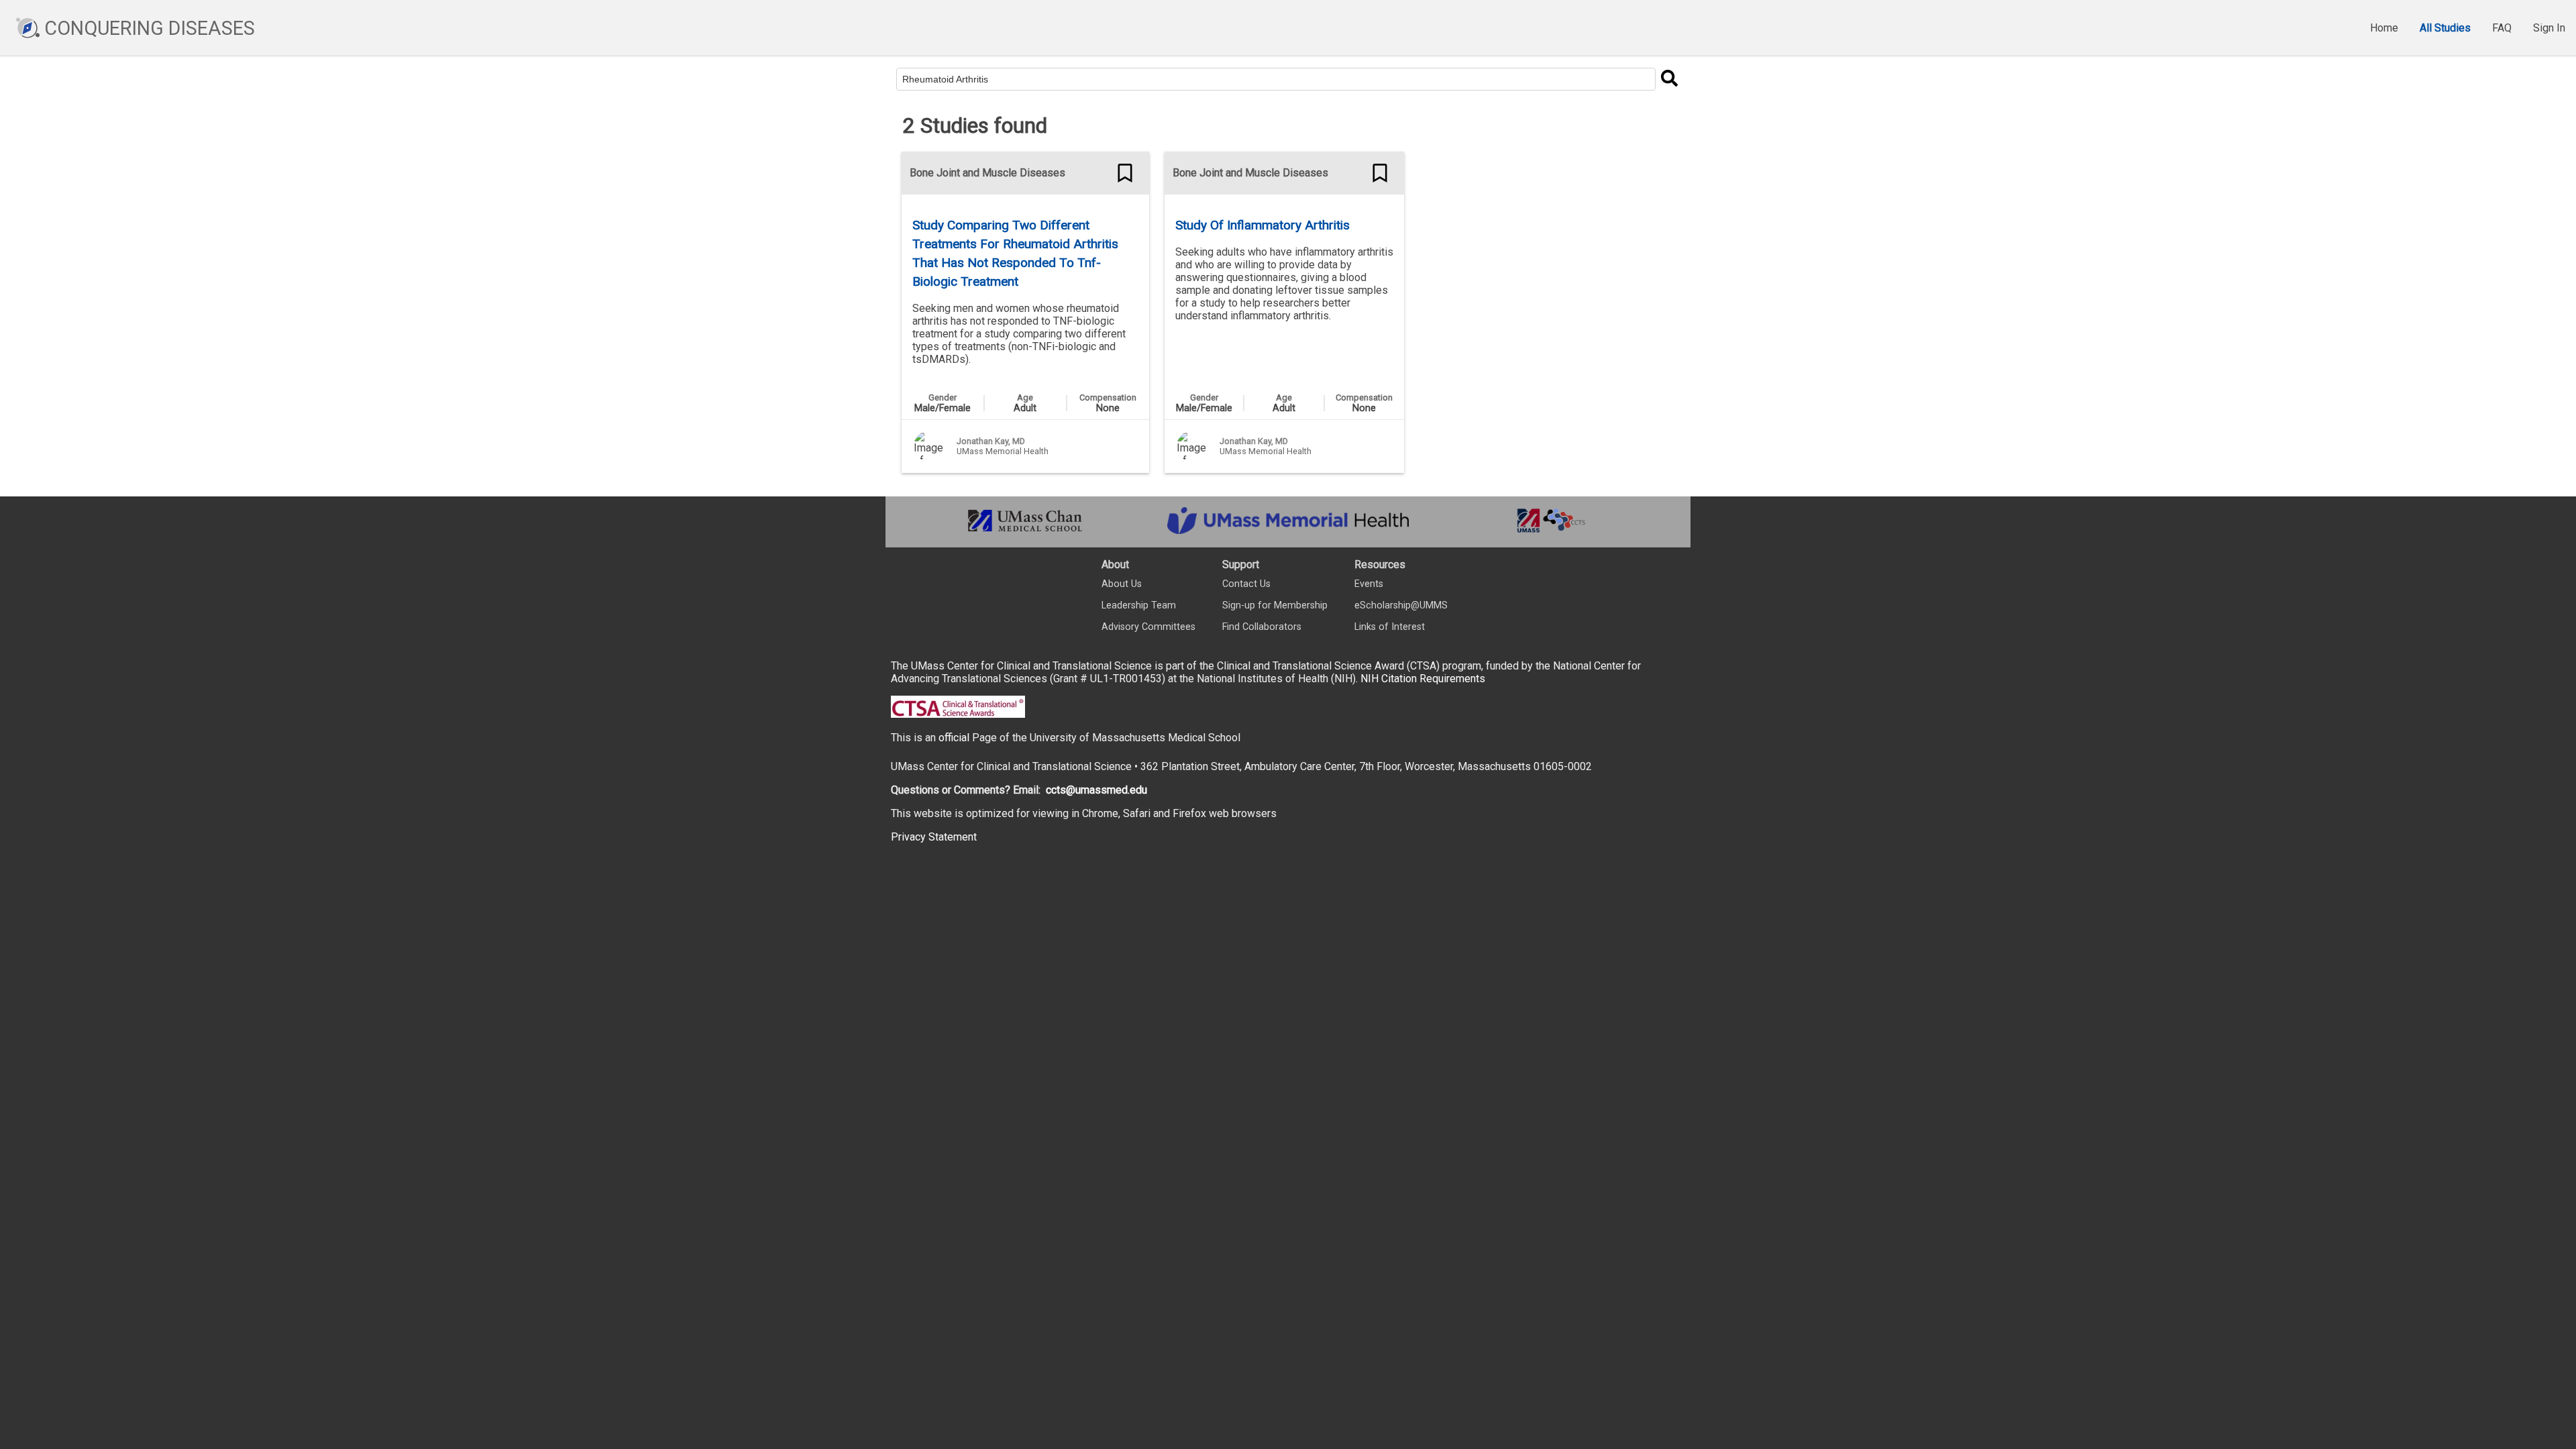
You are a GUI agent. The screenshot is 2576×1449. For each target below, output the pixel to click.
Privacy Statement (934, 837)
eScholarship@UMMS (1401, 605)
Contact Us (1246, 584)
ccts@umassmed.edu (1096, 790)
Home (2384, 28)
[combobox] (1276, 79)
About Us (1122, 584)
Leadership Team (1139, 605)
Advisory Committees (1148, 627)
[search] (1669, 79)
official (954, 738)
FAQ (2502, 28)
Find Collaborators (1262, 627)
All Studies (2445, 28)
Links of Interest (1390, 627)
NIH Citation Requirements (1423, 679)
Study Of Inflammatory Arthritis (1263, 225)
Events (1369, 584)
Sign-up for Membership (1275, 605)
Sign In (2549, 28)
